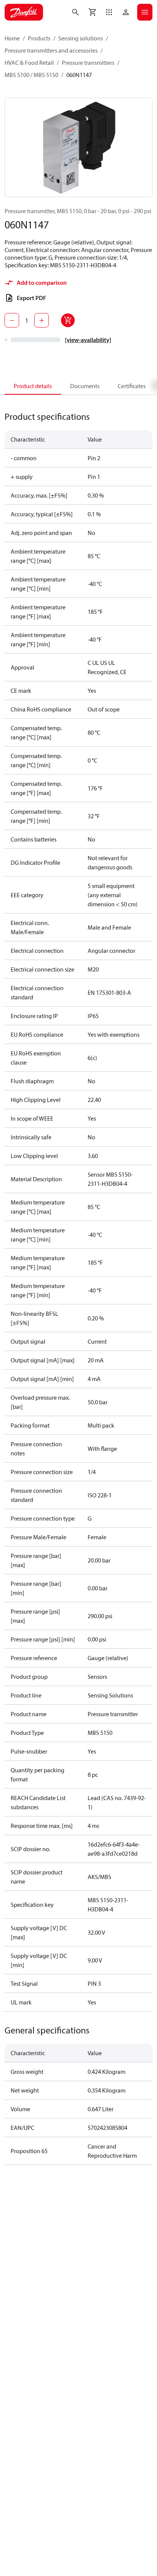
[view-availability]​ (88, 340)
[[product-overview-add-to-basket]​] (68, 320)
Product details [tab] (33, 386)
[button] (109, 12)
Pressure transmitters (88, 63)
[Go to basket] (92, 12)
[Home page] (24, 12)
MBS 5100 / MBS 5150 (31, 75)
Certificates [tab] (132, 386)
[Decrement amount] (12, 320)
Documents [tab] (85, 386)
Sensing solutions (81, 38)
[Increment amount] (42, 320)
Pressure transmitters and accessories (51, 50)
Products (39, 38)
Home (12, 38)
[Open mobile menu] (145, 12)
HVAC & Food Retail (29, 63)
